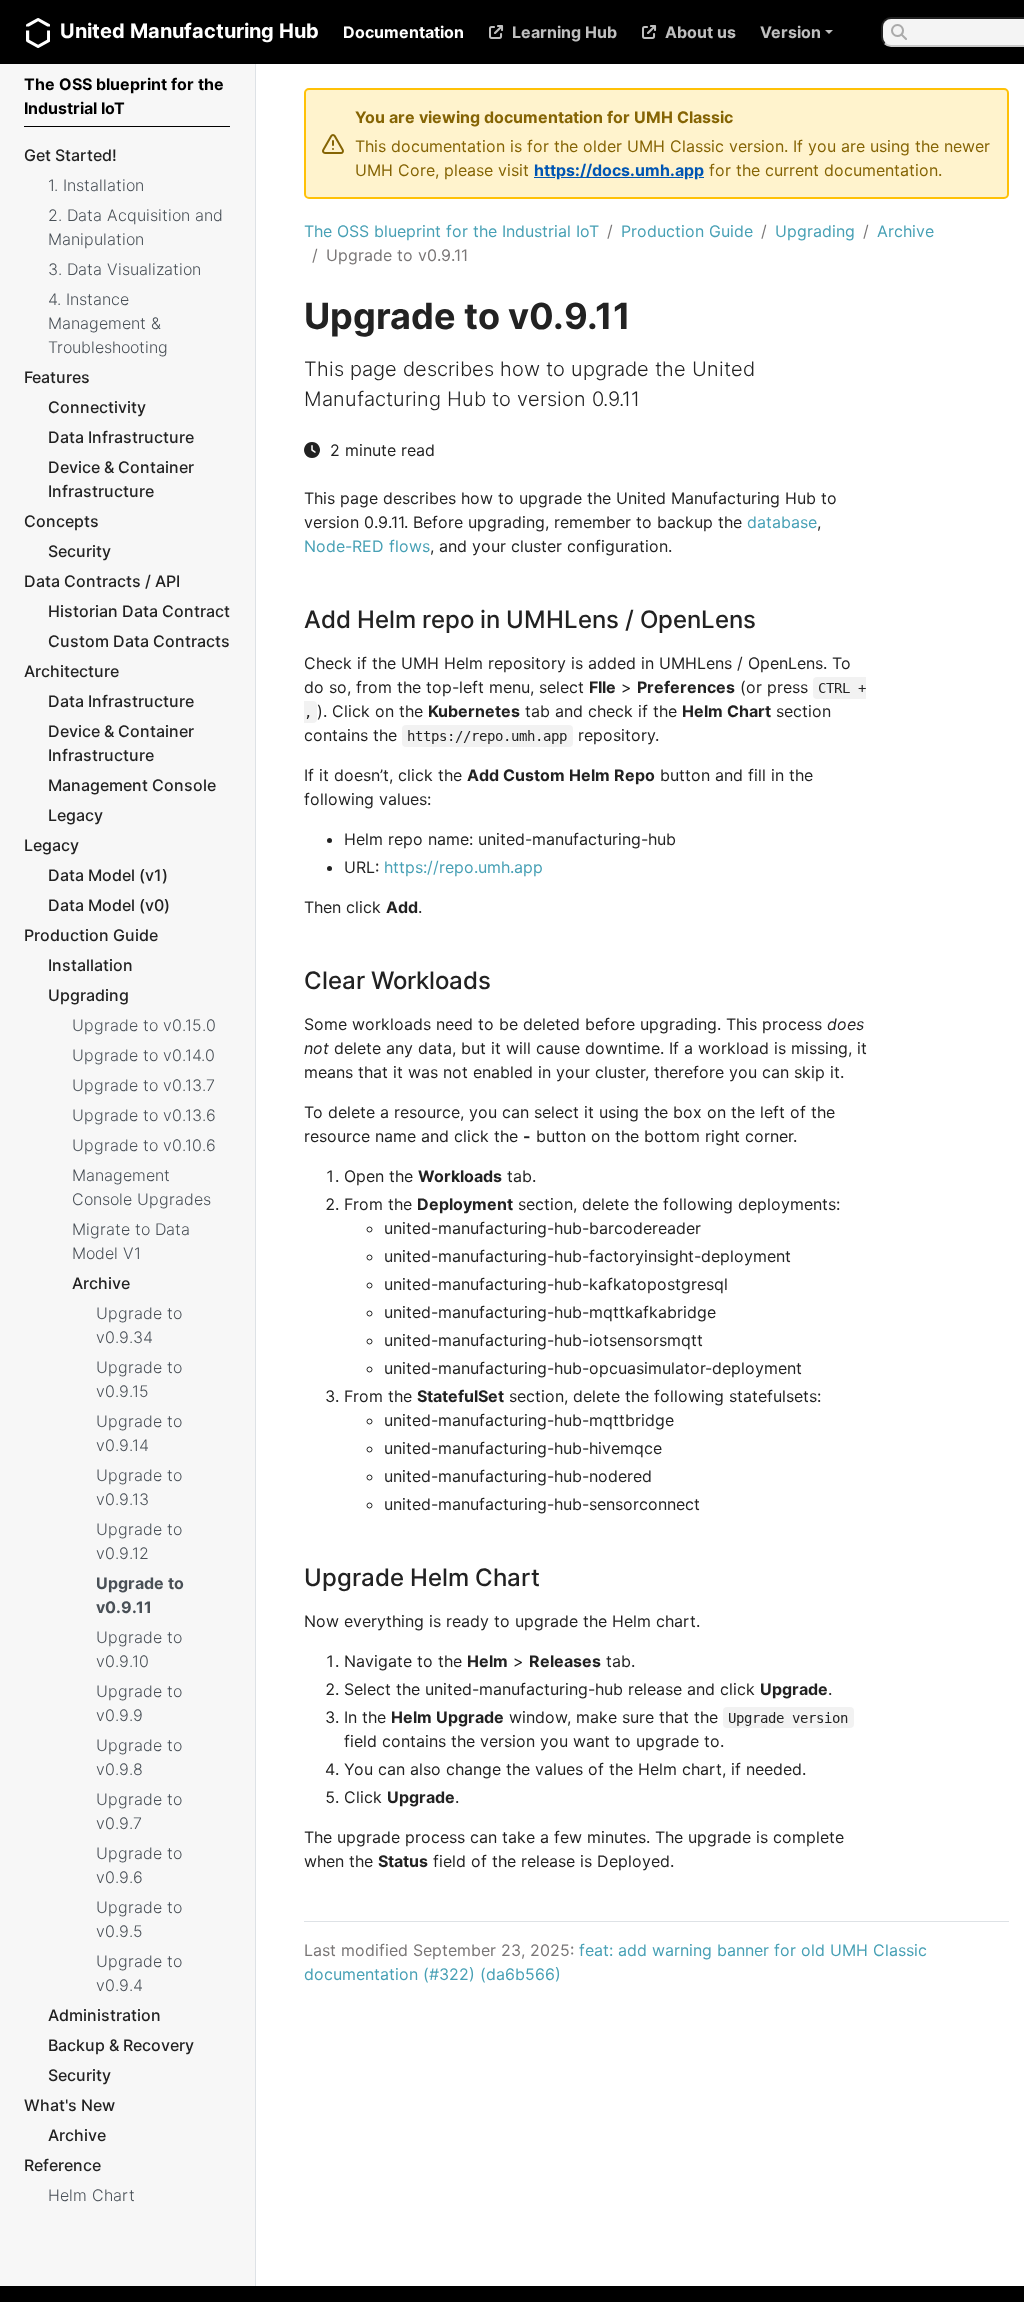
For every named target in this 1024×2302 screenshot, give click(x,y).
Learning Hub (564, 32)
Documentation (403, 32)
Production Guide (687, 231)
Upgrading (815, 231)
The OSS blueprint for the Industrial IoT (451, 231)
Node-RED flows (367, 546)
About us (700, 32)
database (782, 522)
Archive (905, 231)
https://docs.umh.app (619, 170)
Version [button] (790, 32)
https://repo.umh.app (463, 867)
